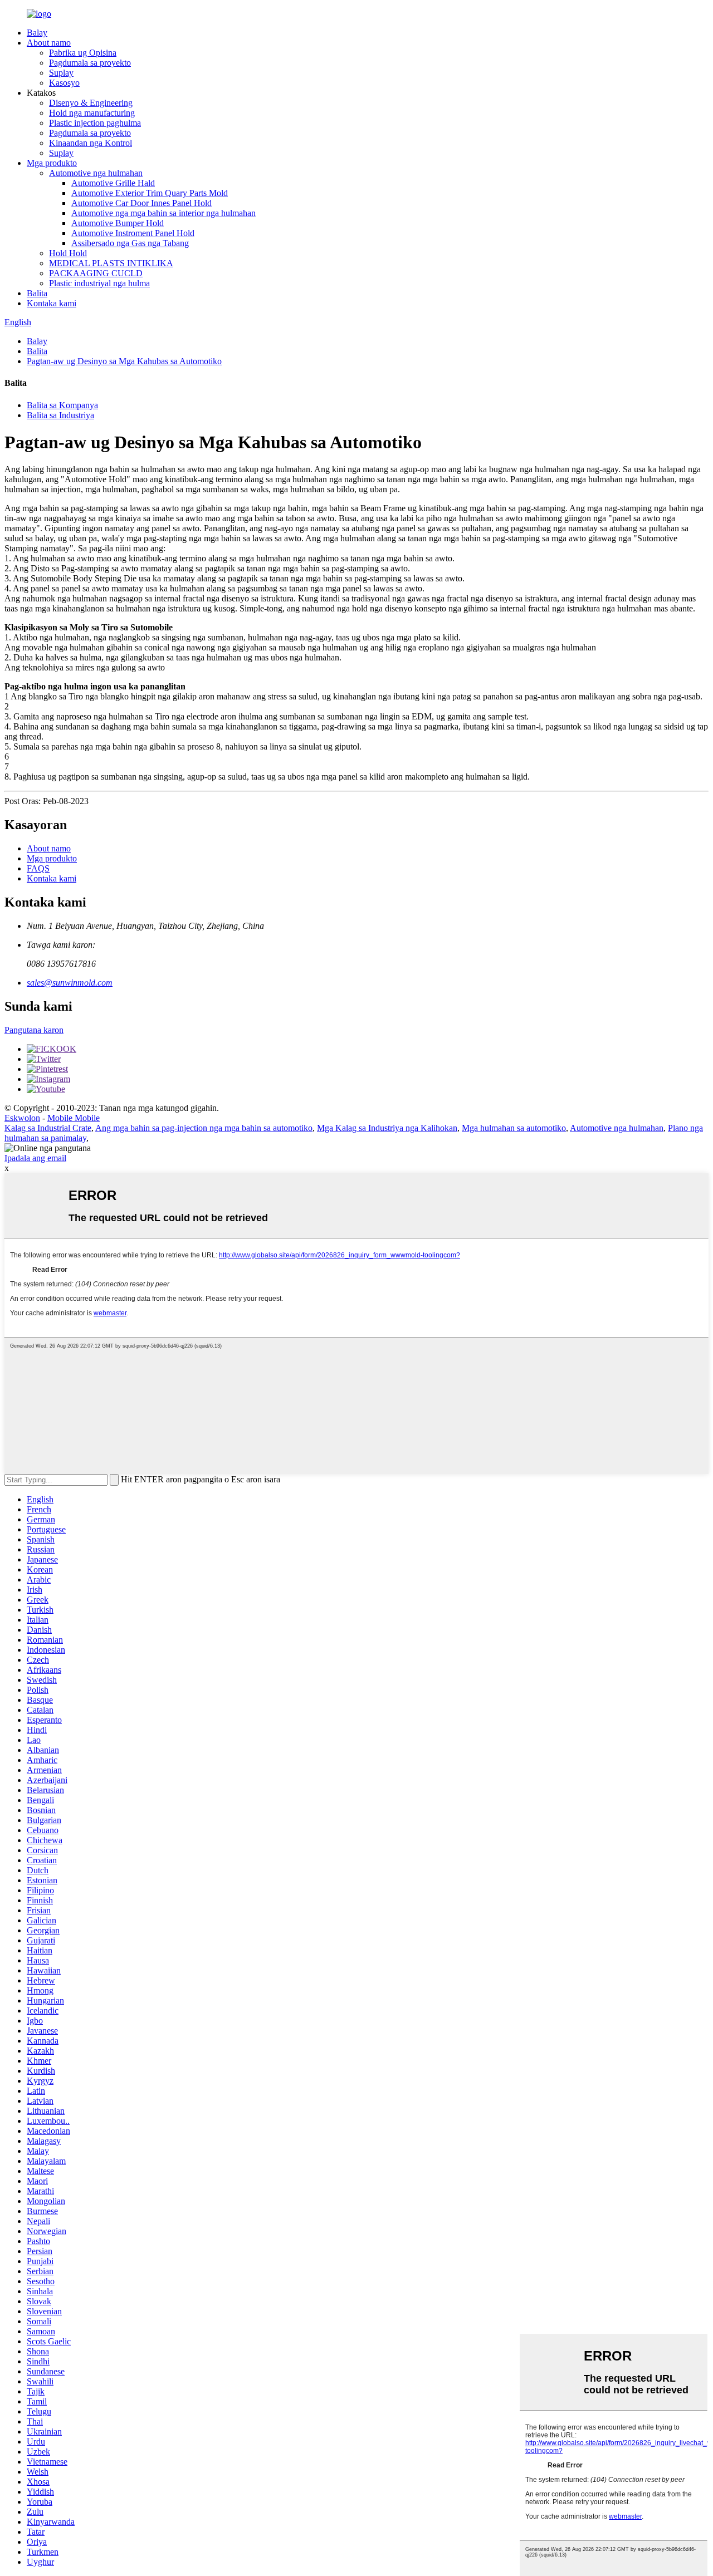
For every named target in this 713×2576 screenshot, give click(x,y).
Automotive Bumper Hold (118, 223)
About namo (49, 43)
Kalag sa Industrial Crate (48, 1128)
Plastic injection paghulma (95, 123)
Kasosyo (64, 83)
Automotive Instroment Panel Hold (133, 233)
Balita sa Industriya (60, 415)
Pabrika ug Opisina (83, 53)
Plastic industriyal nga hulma (99, 283)
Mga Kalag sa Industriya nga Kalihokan (387, 1128)
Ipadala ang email (35, 1158)
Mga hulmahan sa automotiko (514, 1128)
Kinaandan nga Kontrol (91, 143)
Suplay (61, 73)
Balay (37, 33)
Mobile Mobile (74, 1118)
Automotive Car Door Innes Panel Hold (141, 203)
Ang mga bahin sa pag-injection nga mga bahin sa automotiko (204, 1128)
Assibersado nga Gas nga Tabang (130, 243)
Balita (37, 293)
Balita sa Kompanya (62, 405)
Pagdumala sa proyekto (90, 63)
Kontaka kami (52, 303)
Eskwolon (22, 1118)
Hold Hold (68, 253)
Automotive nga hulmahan (96, 173)
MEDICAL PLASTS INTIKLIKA (111, 263)
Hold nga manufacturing (92, 113)
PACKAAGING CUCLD (96, 273)
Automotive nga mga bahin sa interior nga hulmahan (163, 213)
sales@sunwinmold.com (70, 983)
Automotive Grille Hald (113, 183)
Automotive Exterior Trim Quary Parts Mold (150, 193)
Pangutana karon (34, 1030)
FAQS (38, 868)
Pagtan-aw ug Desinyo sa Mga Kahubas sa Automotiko (124, 361)
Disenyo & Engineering (91, 103)
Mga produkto (52, 163)
